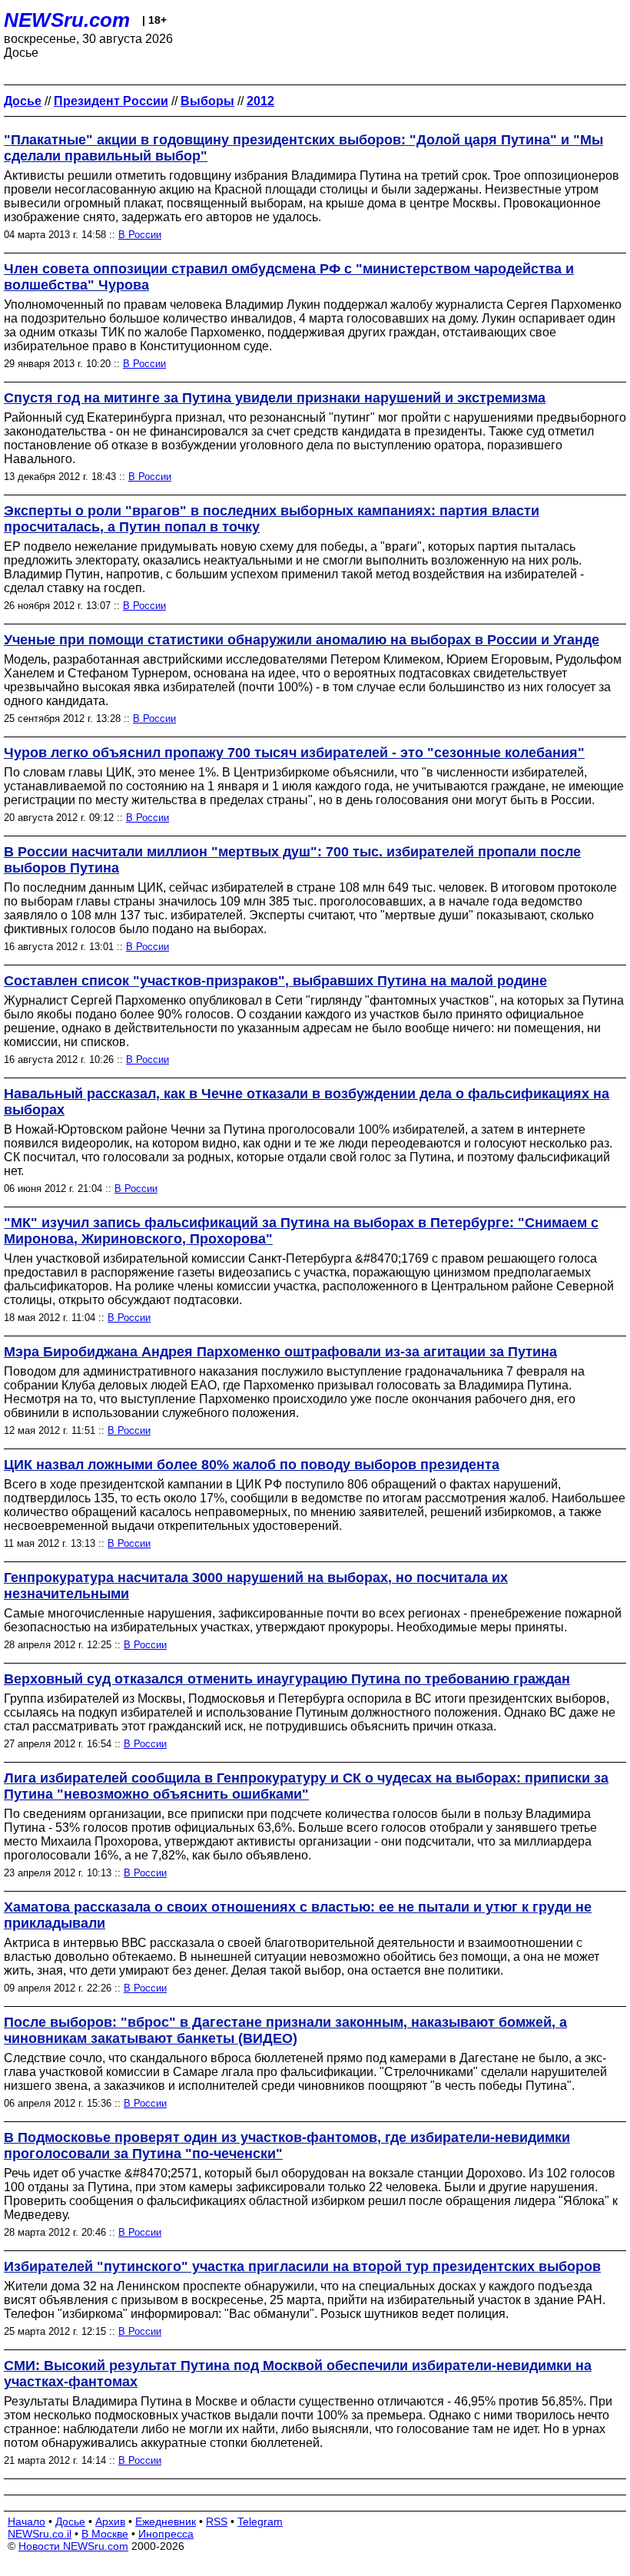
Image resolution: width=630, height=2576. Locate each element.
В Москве (105, 2534)
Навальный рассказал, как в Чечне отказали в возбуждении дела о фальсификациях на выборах (307, 1102)
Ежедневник (166, 2521)
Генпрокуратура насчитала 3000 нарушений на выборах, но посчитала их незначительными (256, 1586)
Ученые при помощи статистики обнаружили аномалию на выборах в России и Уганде (302, 640)
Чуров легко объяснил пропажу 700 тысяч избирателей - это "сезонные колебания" (294, 753)
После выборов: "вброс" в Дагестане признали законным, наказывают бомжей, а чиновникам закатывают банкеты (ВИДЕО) (285, 2030)
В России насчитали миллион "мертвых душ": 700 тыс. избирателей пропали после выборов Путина (292, 860)
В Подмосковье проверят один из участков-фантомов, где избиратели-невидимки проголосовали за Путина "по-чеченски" (287, 2146)
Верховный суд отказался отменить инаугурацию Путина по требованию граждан (287, 1679)
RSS (217, 2521)
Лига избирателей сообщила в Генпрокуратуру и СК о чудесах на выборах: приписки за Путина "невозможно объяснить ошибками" (306, 1786)
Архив (110, 2521)
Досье (70, 2521)
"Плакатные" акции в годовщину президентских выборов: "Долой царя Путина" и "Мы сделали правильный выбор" (303, 148)
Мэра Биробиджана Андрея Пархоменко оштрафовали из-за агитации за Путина (280, 1352)
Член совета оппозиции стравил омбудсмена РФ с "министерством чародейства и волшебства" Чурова (289, 277)
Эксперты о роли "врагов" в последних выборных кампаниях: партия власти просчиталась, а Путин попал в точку (272, 519)
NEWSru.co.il (40, 2534)
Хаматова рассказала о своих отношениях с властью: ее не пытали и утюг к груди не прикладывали (298, 1915)
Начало (27, 2521)
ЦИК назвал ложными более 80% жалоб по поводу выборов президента (252, 1465)
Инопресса (166, 2534)
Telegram (260, 2521)
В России (140, 235)
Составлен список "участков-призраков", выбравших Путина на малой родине (275, 981)
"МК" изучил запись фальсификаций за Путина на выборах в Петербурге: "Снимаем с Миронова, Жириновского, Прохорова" (301, 1231)
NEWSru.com (67, 20)
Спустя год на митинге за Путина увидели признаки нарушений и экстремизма (275, 398)
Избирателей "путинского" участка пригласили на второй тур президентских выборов (302, 2266)
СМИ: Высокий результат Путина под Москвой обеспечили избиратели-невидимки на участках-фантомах (298, 2374)
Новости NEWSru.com (73, 2546)
